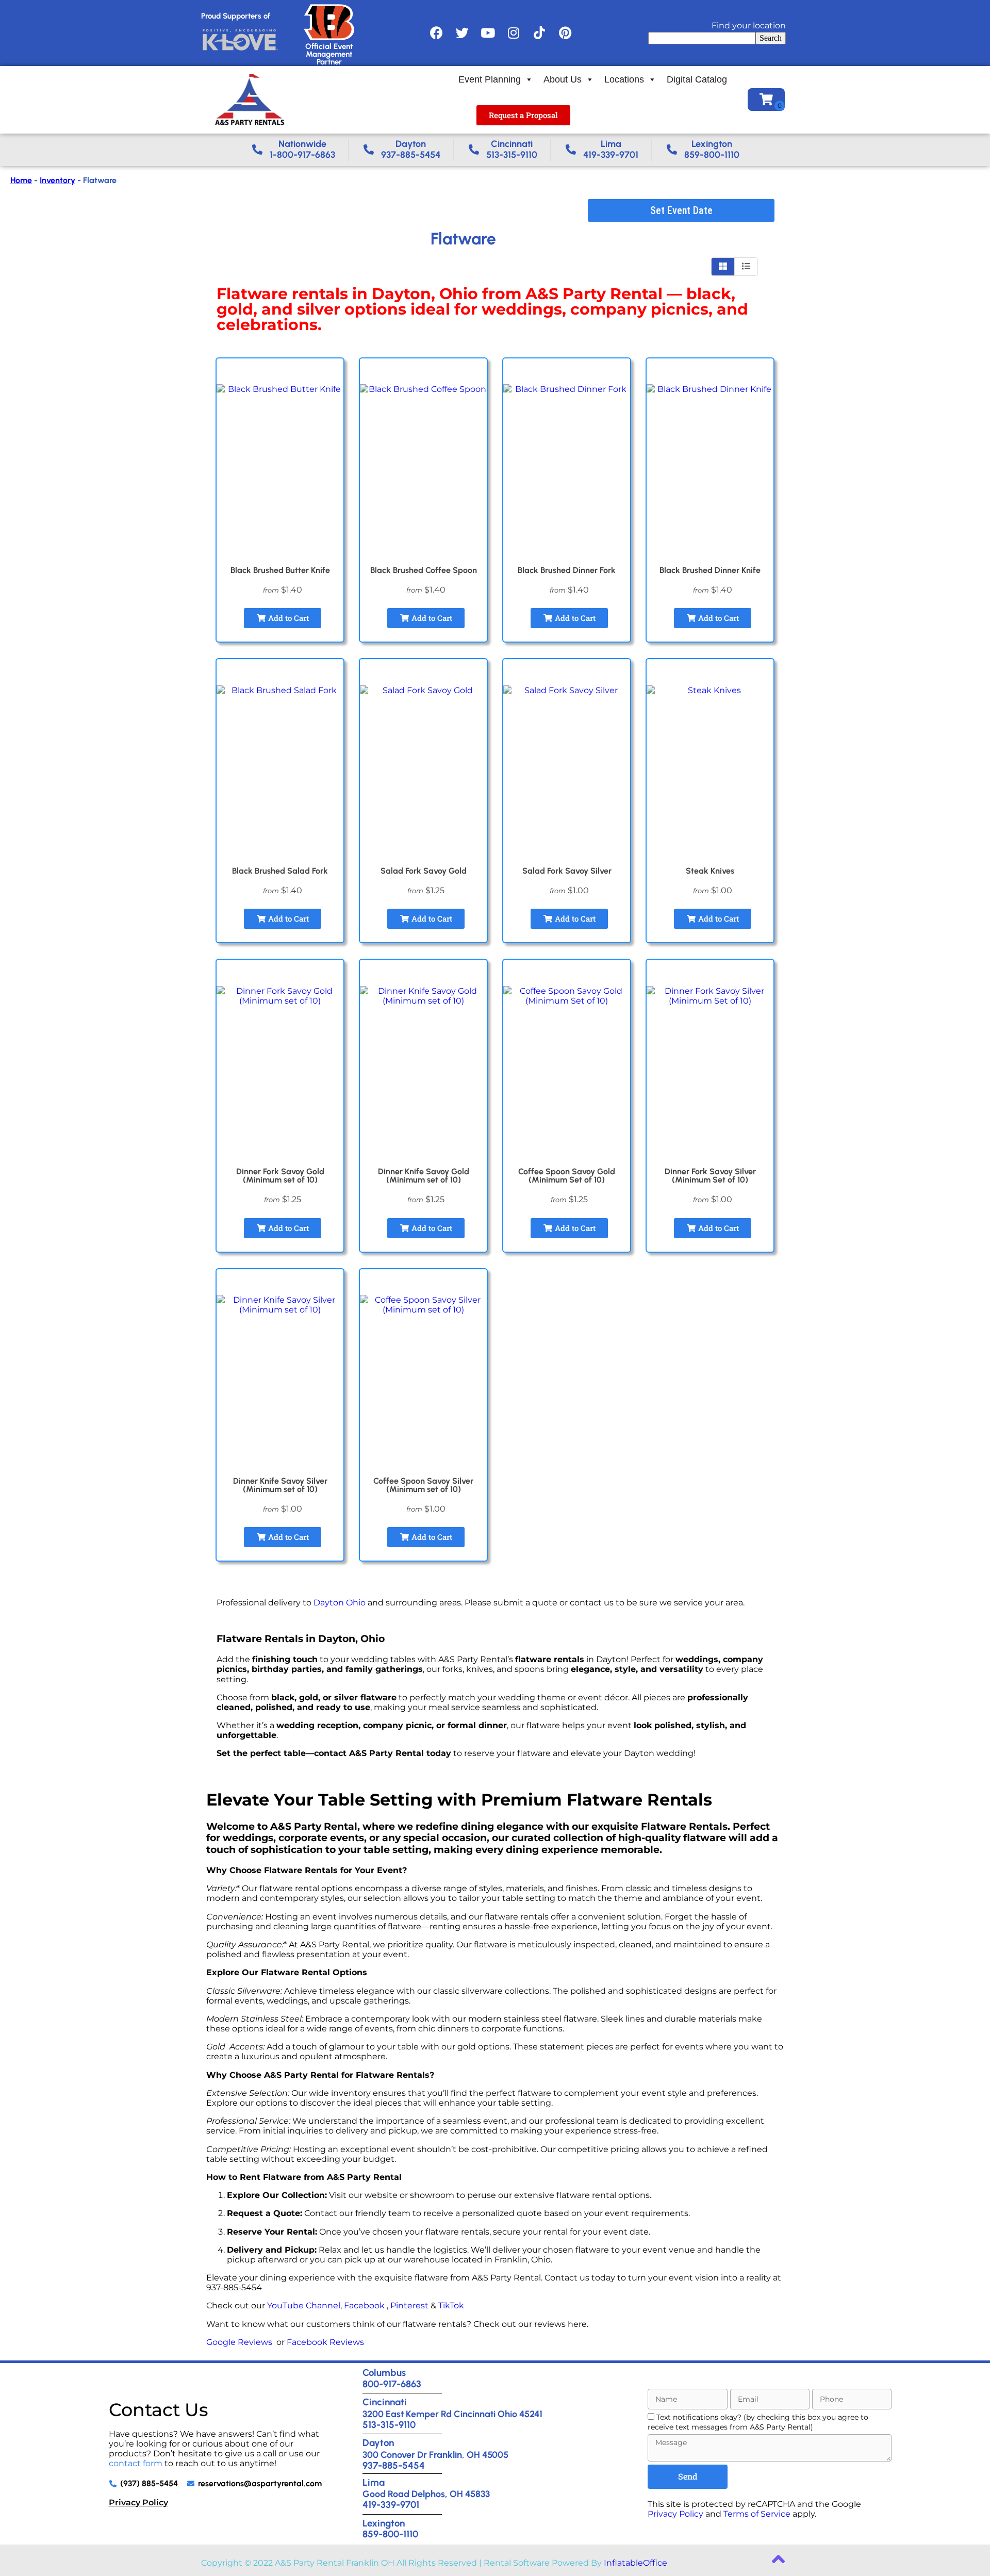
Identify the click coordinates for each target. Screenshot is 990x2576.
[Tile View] (723, 267)
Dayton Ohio (340, 1603)
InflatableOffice (636, 2563)
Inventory (57, 180)
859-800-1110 (390, 2534)
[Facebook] (436, 33)
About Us (563, 79)
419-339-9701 (391, 2505)
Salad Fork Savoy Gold (424, 871)
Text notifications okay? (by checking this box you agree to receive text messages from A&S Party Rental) (758, 2422)
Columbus (384, 2373)
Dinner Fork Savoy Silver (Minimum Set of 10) (710, 1176)
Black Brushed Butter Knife (280, 570)
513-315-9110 (389, 2425)
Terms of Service (757, 2514)
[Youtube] (488, 33)
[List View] (746, 267)
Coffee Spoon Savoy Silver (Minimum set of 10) (423, 1485)
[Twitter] (462, 33)
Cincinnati (385, 2402)
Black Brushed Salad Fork (280, 871)
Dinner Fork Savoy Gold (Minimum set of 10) (280, 1176)
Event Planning (490, 79)
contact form (136, 2463)
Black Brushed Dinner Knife (710, 570)
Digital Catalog (697, 79)
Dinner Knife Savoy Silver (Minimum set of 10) (280, 1485)
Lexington (384, 2523)
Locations (624, 79)
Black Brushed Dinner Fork (567, 570)
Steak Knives (710, 871)
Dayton (378, 2443)
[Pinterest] (565, 33)
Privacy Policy (138, 2503)
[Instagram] (514, 33)
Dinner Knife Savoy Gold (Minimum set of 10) (424, 1176)
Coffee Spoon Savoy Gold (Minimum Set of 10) (567, 1176)
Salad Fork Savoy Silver (567, 871)
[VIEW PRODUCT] (280, 371)
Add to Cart (287, 618)
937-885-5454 (394, 2465)
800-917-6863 (392, 2384)
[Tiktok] (539, 33)
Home (21, 180)
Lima (374, 2482)
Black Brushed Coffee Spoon (424, 570)
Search (771, 38)
